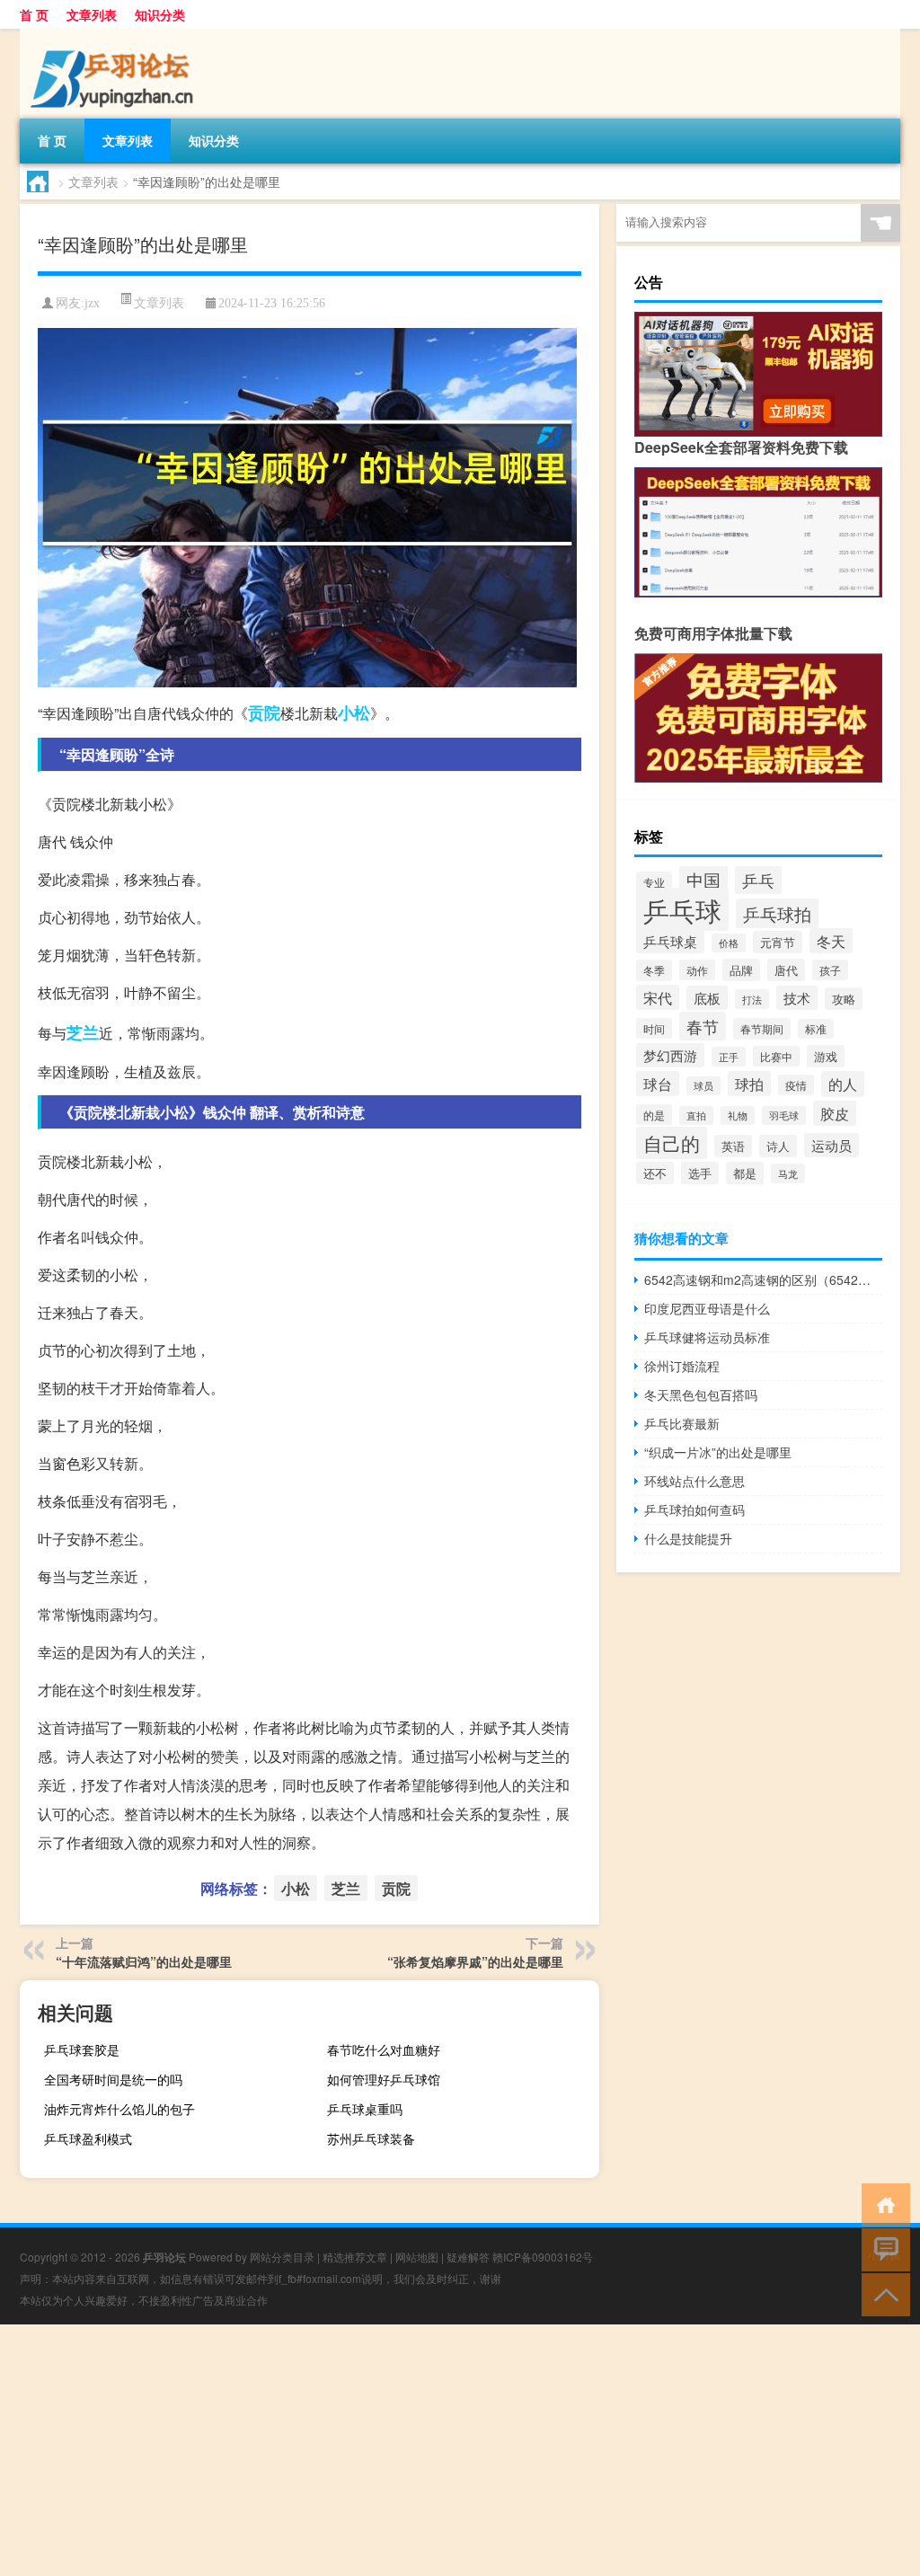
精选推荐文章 (355, 2257)
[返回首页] (882, 2204)
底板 (707, 998)
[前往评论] (882, 2248)
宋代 (658, 997)
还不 (655, 1173)
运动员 (832, 1145)
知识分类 (160, 14)
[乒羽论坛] (114, 35)
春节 (703, 1026)
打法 (752, 999)
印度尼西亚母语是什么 (707, 1308)
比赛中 (776, 1056)
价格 (729, 943)
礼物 (738, 1115)
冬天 (831, 941)
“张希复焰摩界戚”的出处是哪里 (475, 1961)
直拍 (696, 1115)
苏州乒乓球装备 (371, 2138)
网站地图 (417, 2257)
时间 (654, 1028)
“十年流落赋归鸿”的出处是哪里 (144, 1961)
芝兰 (83, 1032)
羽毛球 (784, 1115)
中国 (703, 879)
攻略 (844, 999)
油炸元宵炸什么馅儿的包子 (119, 2109)
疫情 (796, 1085)
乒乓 (758, 880)
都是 (745, 1173)
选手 (700, 1173)
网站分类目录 (282, 2257)
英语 (733, 1146)
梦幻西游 (670, 1055)
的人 (843, 1084)
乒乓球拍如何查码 (694, 1509)
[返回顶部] (882, 2293)
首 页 (34, 14)
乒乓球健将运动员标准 (707, 1337)
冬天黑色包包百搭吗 (701, 1394)
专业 (654, 882)
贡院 (264, 713)
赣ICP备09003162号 (543, 2257)
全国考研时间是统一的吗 (113, 2079)
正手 (729, 1057)
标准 (816, 1029)
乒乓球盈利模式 (88, 2138)
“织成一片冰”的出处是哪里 (718, 1452)
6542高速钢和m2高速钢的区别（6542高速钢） (763, 1279)
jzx (92, 303)
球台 (658, 1084)
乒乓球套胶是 (82, 2049)
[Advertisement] (460, 2450)
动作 (697, 970)
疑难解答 (468, 2257)
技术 (797, 998)
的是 (654, 1115)
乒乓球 (682, 909)
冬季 (654, 970)
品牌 (741, 970)
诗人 (778, 1146)
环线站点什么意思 (694, 1481)
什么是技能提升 (688, 1538)
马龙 (788, 1173)
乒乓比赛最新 (682, 1423)
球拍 (749, 1084)
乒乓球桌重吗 (365, 2109)
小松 (354, 713)
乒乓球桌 (670, 941)
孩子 (830, 970)
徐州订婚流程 (682, 1366)
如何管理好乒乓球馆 (384, 2079)
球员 (703, 1086)
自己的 (672, 1143)
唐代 (786, 970)
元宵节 (778, 942)
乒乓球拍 (777, 913)
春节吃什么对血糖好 (384, 2049)
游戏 (826, 1056)
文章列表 (92, 14)
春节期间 (762, 1029)
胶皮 (835, 1113)
